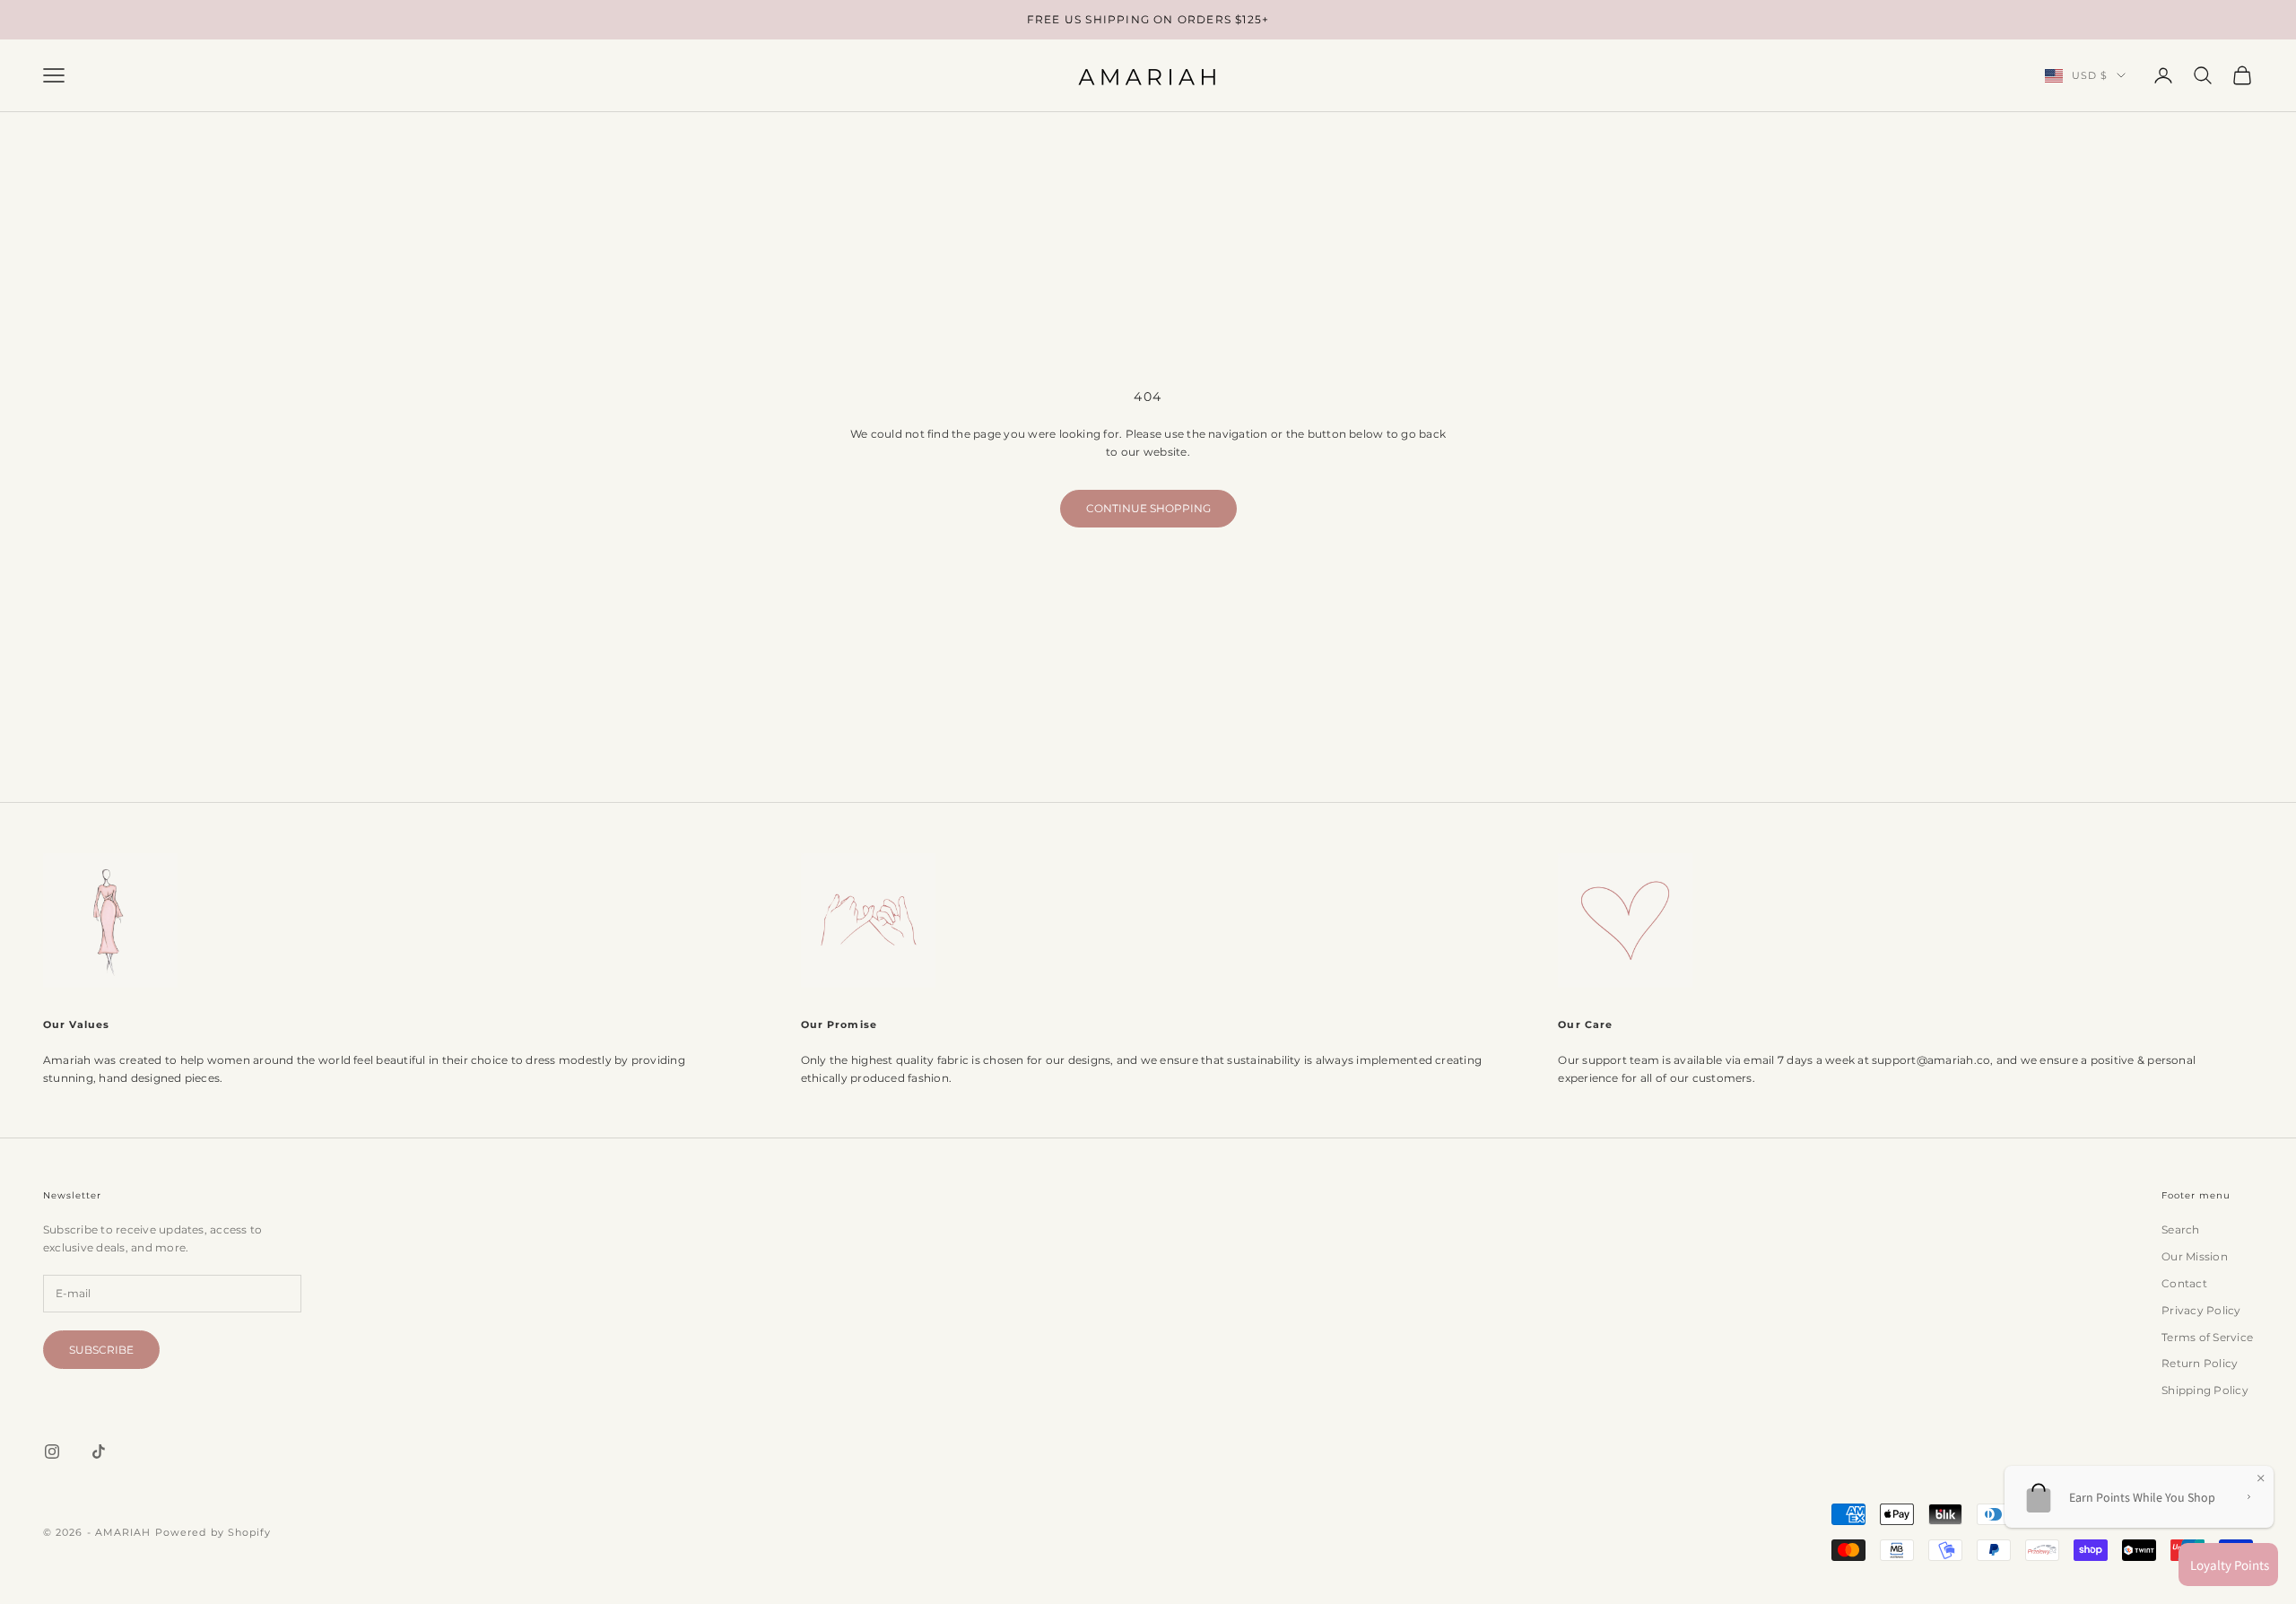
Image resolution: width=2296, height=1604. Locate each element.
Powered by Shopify (213, 1532)
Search (2180, 1229)
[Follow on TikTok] (99, 1451)
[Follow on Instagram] (52, 1451)
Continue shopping (1148, 508)
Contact (2184, 1283)
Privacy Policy (2201, 1310)
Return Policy (2200, 1363)
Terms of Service (2207, 1337)
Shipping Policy (2205, 1390)
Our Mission (2195, 1256)
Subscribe (101, 1350)
